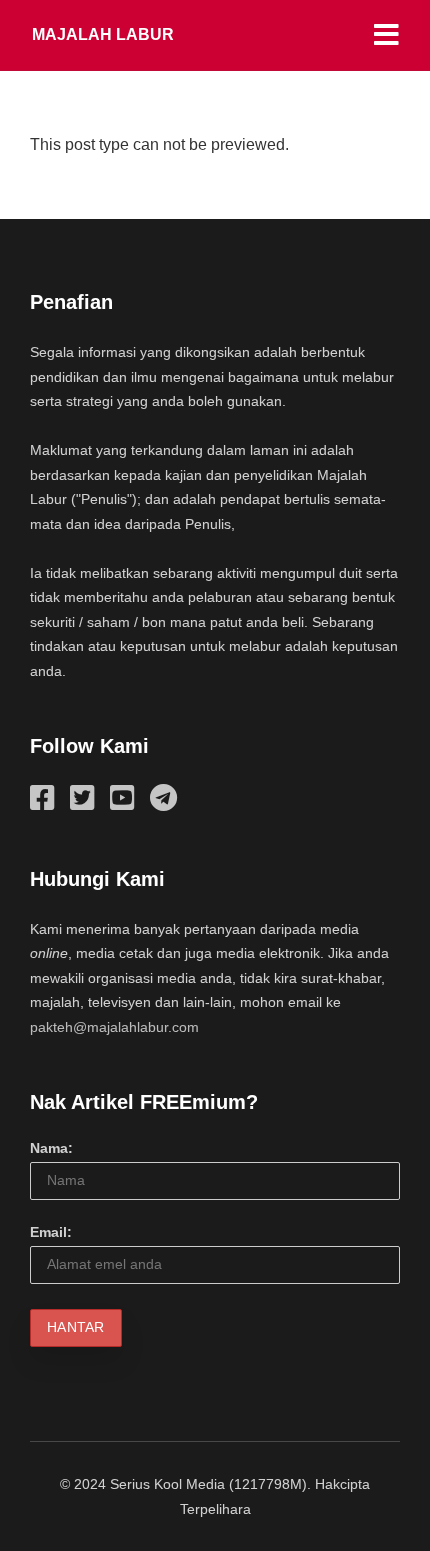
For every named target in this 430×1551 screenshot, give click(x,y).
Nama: (51, 1148)
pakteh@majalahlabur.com (114, 1027)
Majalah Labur (103, 34)
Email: (51, 1232)
